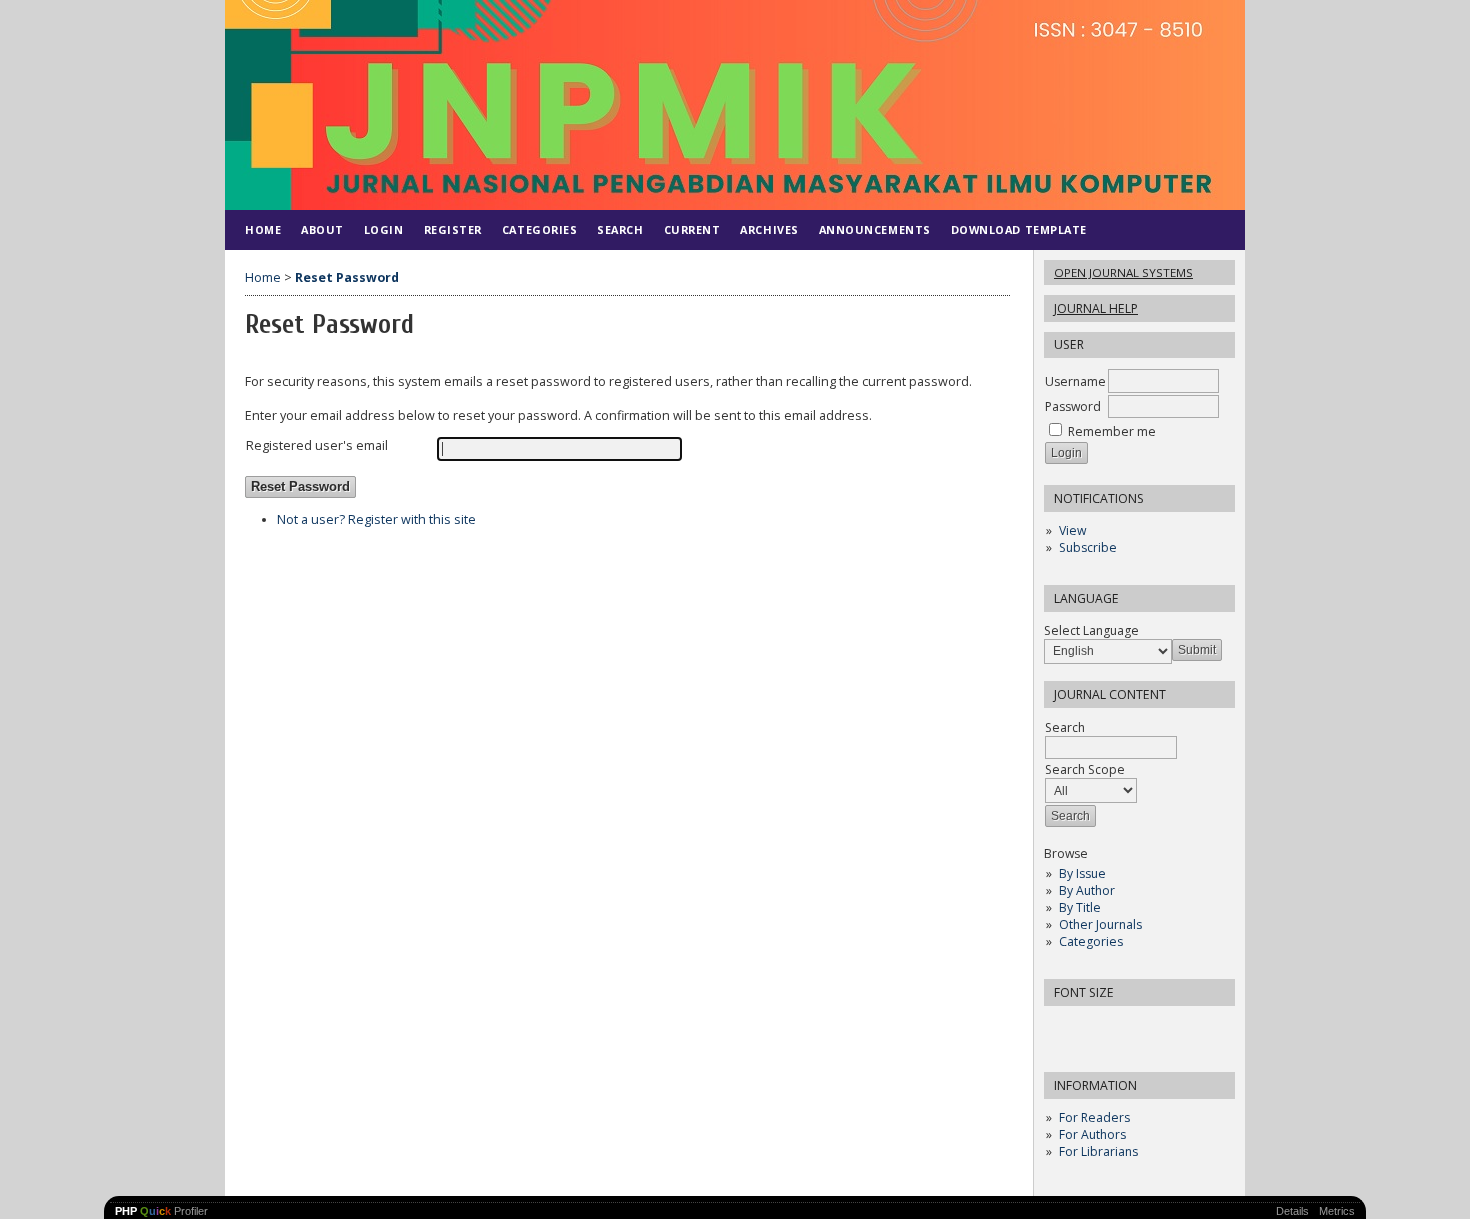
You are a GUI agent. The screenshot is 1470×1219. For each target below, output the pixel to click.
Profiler (161, 1211)
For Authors (1092, 1134)
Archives (769, 229)
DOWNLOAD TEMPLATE (1019, 229)
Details (1292, 1211)
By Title (1080, 907)
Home (263, 229)
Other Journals (1100, 924)
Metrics (1337, 1211)
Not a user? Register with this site (376, 519)
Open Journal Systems (1123, 272)
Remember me (1112, 431)
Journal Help (1096, 308)
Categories (1091, 941)
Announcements (875, 229)
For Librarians (1098, 1151)
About (322, 229)
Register (453, 229)
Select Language (1091, 630)
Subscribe (1088, 547)
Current (692, 229)
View (1072, 530)
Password (1073, 406)
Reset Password (347, 277)
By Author (1087, 890)
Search (620, 229)
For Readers (1094, 1117)
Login (384, 229)
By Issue (1082, 873)
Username (1075, 381)
